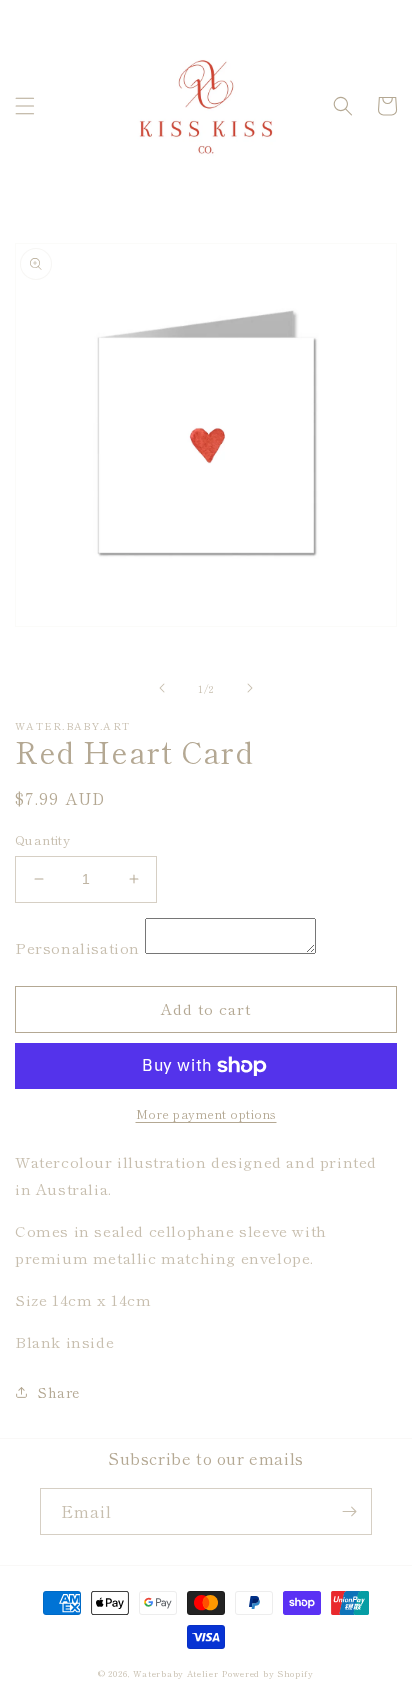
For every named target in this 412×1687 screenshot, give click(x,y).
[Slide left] (162, 688)
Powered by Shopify (268, 1673)
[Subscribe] (349, 1511)
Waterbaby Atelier (176, 1673)
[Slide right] (250, 688)
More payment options (206, 1113)
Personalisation (77, 947)
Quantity (42, 839)
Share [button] (59, 1392)
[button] (25, 106)
